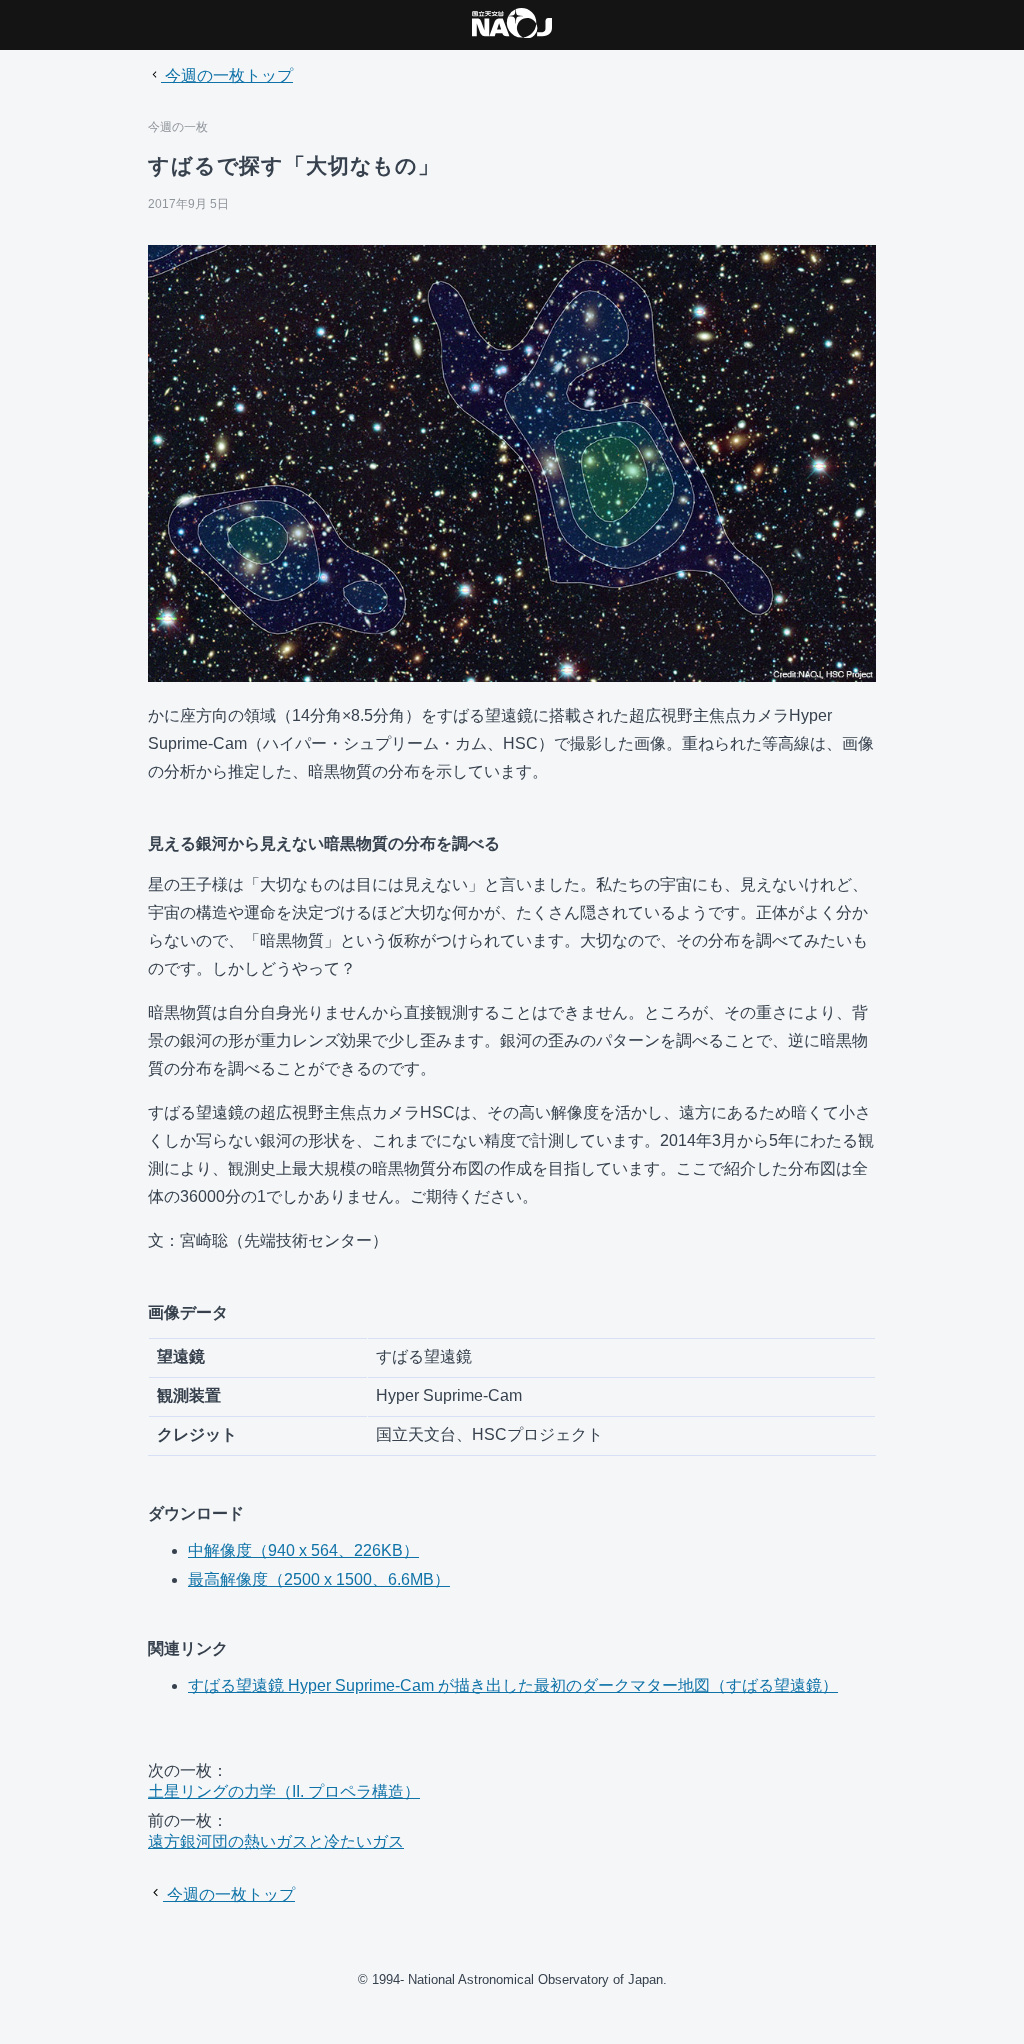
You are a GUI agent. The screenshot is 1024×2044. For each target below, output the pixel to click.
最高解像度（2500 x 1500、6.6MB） (319, 1579)
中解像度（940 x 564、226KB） (303, 1550)
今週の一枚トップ (227, 75)
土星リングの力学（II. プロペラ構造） (284, 1791)
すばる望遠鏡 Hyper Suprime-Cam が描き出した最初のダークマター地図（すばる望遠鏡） (513, 1685)
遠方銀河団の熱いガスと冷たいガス (276, 1841)
